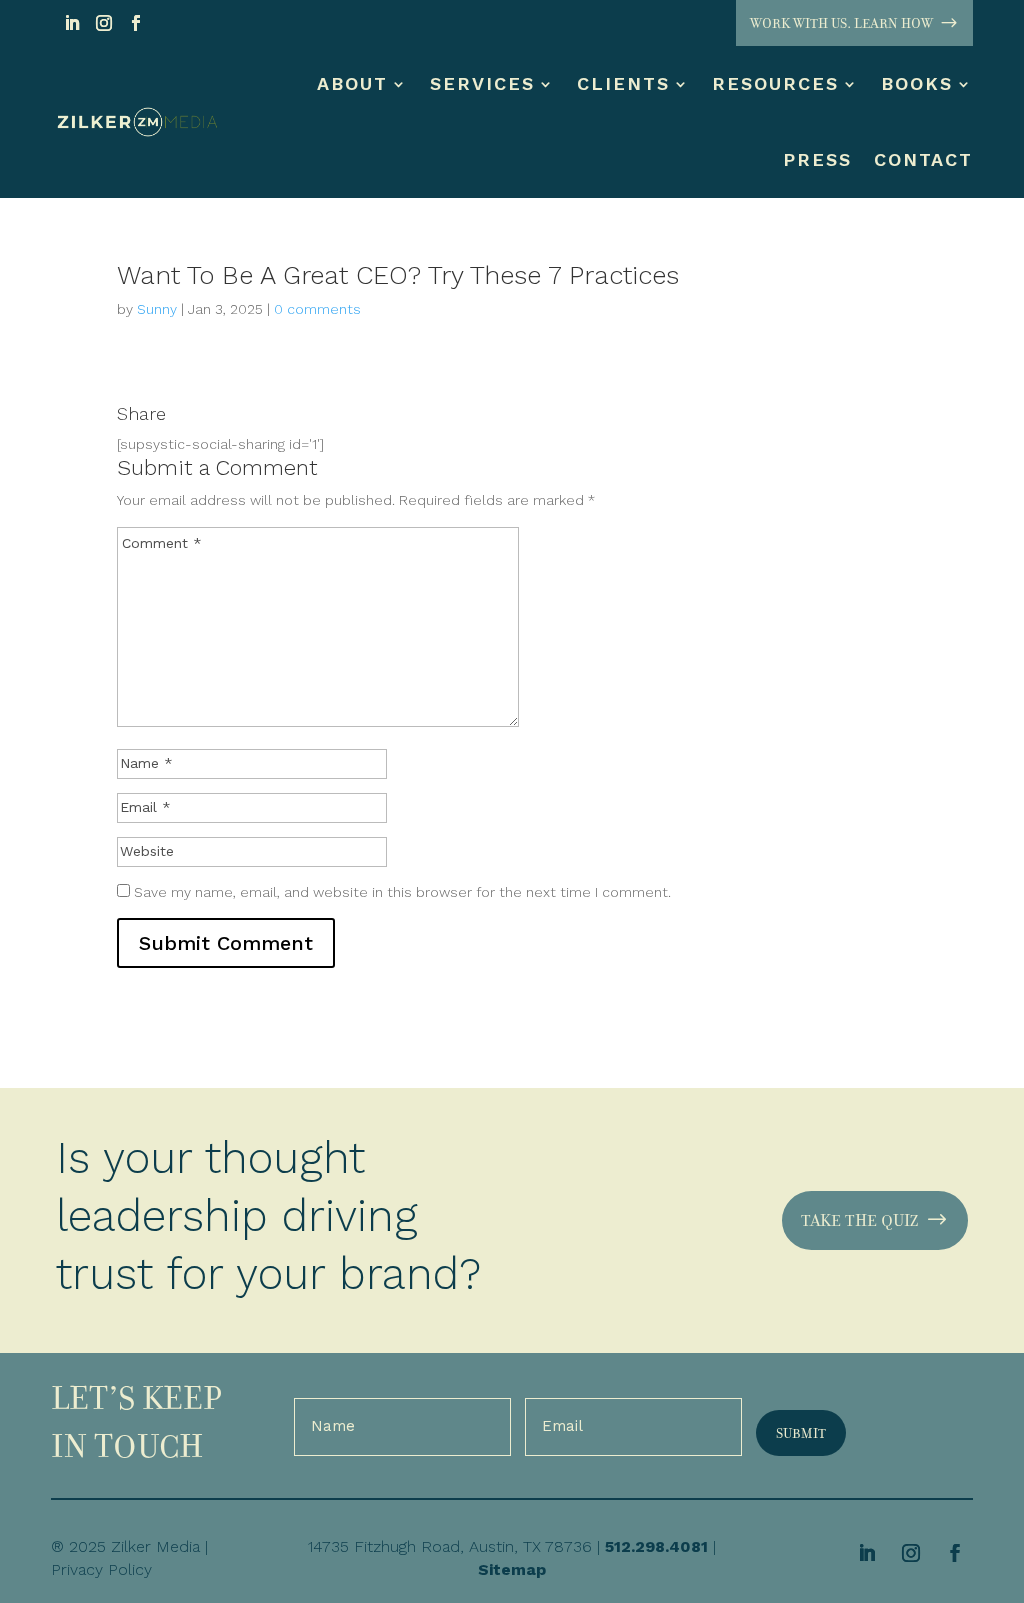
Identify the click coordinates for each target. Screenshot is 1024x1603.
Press (817, 159)
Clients (623, 83)
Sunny (157, 309)
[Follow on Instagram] (104, 23)
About (352, 83)
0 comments (317, 309)
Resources (775, 83)
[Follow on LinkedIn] (72, 23)
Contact (923, 159)
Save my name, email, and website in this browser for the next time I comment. (402, 892)
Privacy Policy (101, 1569)
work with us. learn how (841, 23)
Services (482, 83)
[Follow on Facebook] (136, 23)
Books (917, 83)
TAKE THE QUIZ (859, 1220)
